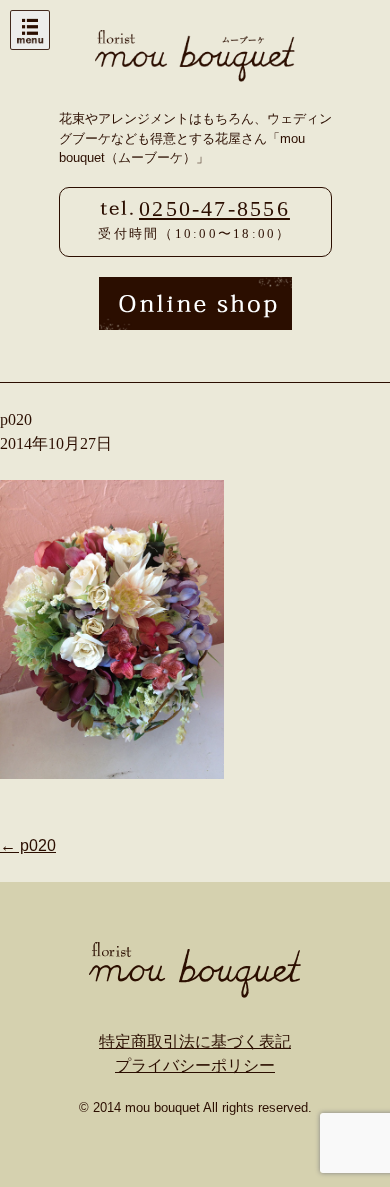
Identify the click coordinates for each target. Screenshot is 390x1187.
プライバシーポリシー (195, 1065)
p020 (28, 845)
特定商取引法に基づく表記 (195, 1041)
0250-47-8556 (214, 209)
